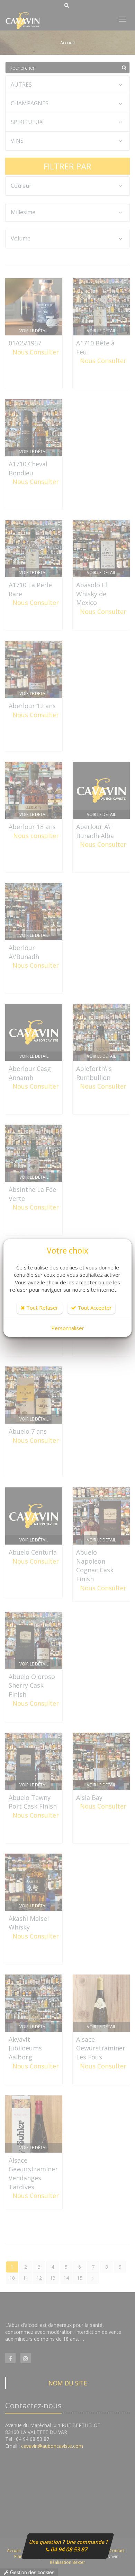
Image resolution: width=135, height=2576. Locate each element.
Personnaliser (68, 1328)
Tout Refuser (42, 1308)
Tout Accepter (94, 1308)
